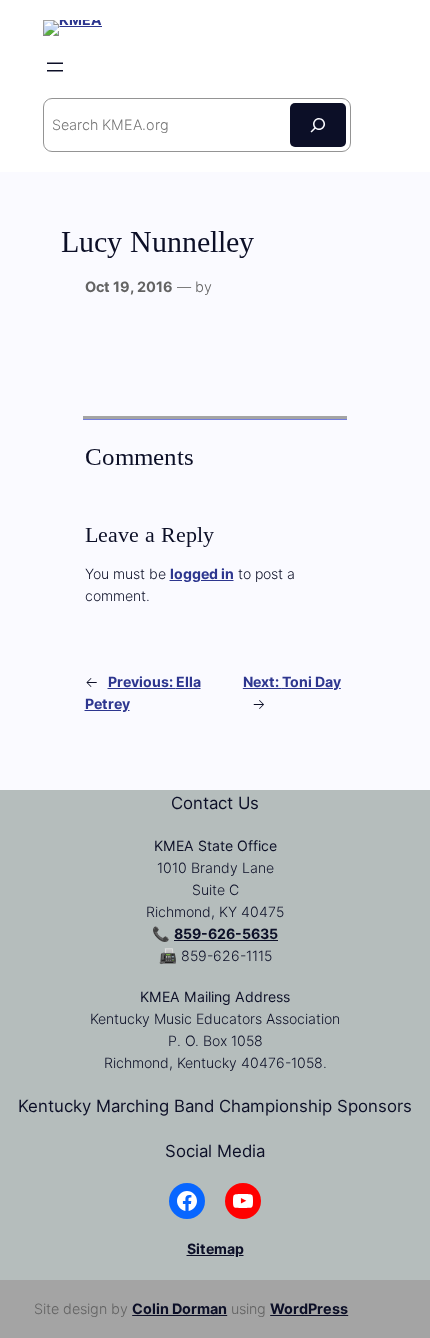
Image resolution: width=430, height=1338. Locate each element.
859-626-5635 (226, 933)
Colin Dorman (179, 1308)
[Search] (318, 124)
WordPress (309, 1308)
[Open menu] (55, 67)
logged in (202, 573)
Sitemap (215, 1248)
